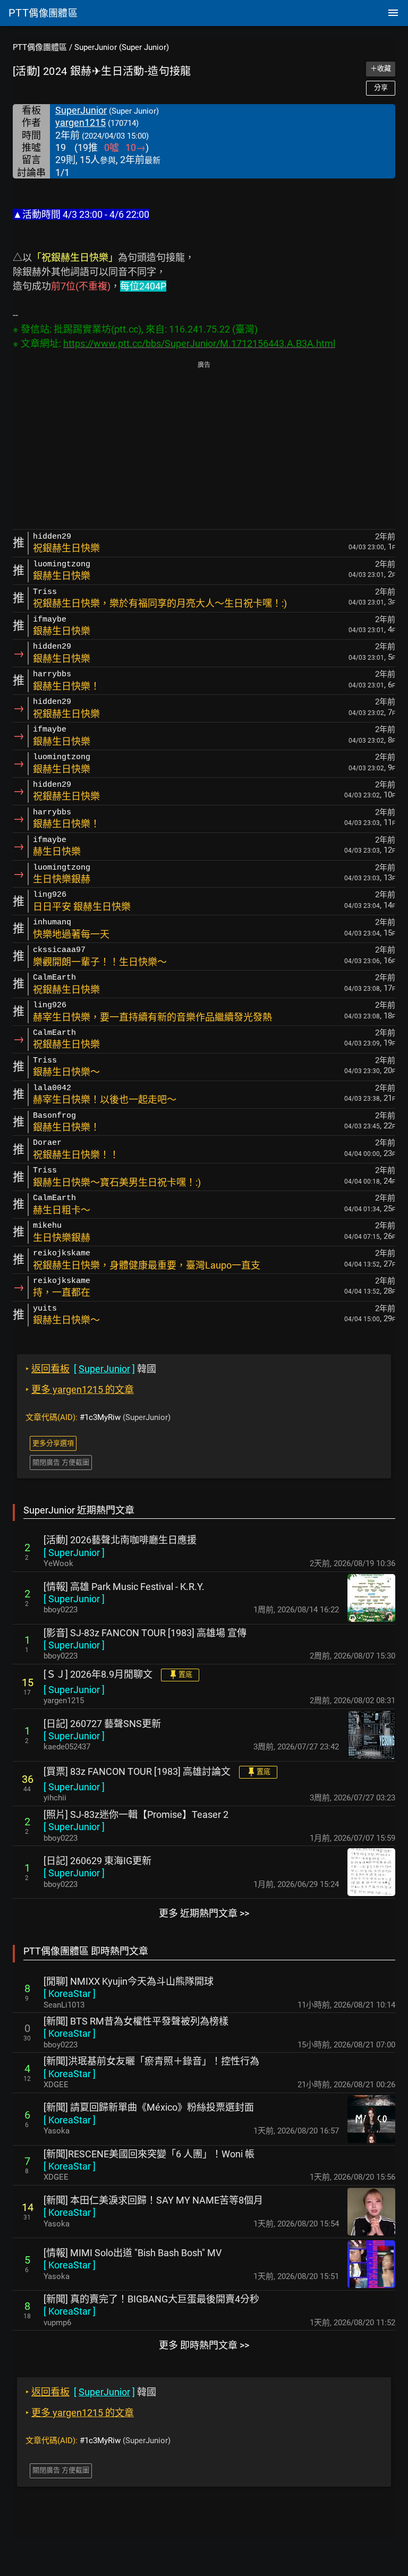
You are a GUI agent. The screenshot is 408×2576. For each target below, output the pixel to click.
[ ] (74, 1553)
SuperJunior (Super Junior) (122, 47)
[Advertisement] (204, 446)
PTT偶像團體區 (40, 47)
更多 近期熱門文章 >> (204, 1913)
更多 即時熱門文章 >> (204, 2345)
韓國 (91, 1369)
